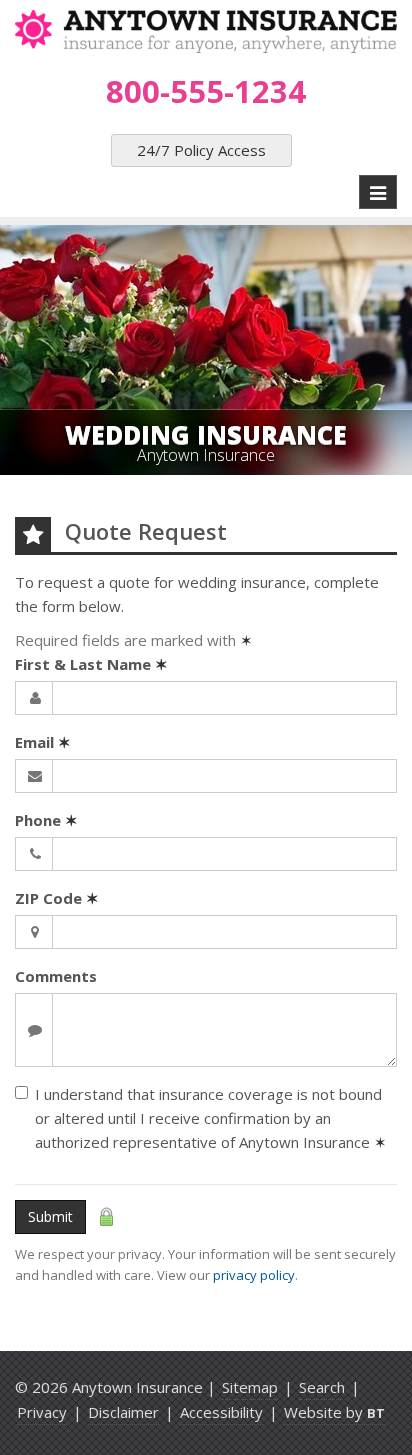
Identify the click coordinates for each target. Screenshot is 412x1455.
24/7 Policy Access (201, 150)
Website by (334, 1412)
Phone (46, 820)
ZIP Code (57, 898)
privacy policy (254, 1275)
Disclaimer (123, 1412)
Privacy (42, 1412)
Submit (50, 1216)
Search (322, 1387)
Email (43, 742)
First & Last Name (91, 664)
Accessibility (221, 1412)
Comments (56, 976)
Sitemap (250, 1387)
